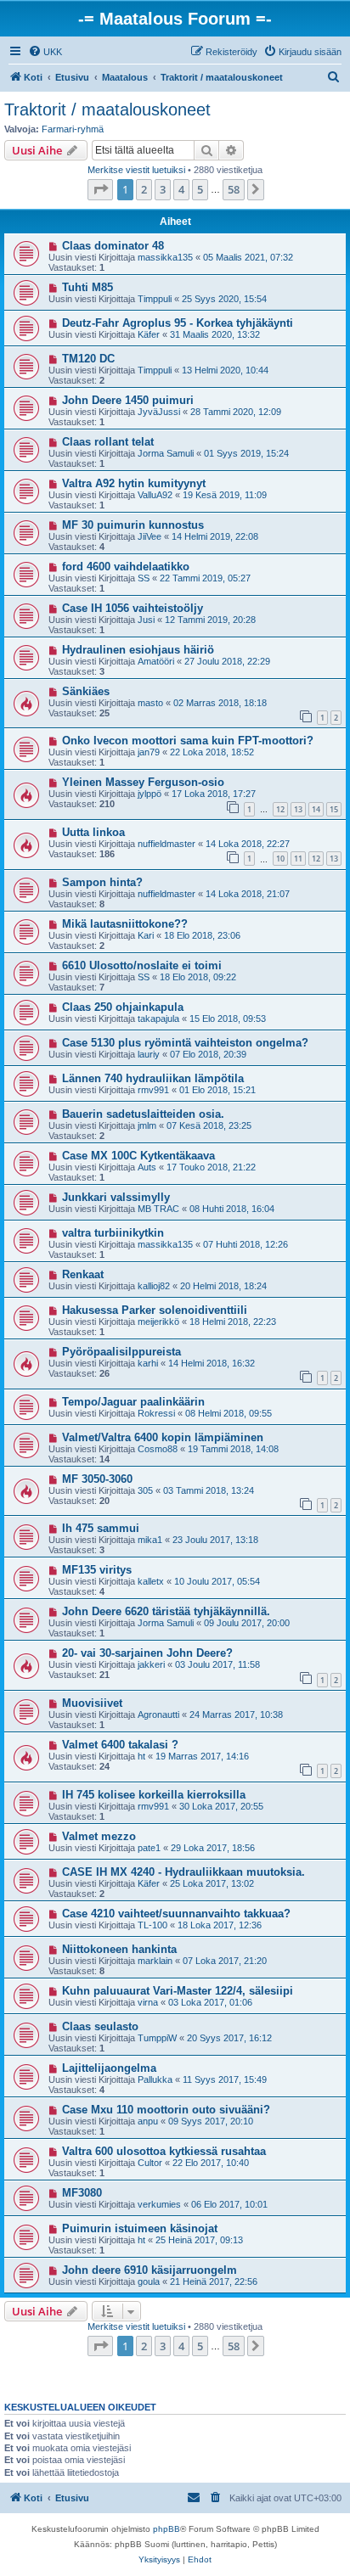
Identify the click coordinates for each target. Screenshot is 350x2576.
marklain (155, 1961)
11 (298, 859)
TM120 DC (88, 359)
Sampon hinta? (102, 882)
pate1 (149, 1848)
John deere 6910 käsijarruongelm (150, 2270)
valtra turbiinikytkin (113, 1233)
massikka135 (165, 257)
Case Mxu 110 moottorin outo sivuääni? (166, 2110)
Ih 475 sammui (101, 1528)
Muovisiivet (92, 1703)
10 (280, 859)
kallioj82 (154, 1286)
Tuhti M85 (87, 287)
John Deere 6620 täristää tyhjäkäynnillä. (166, 1611)
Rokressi (156, 1413)
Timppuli (155, 299)
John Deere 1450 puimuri (128, 400)
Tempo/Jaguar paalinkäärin (133, 1402)
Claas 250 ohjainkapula (123, 1007)
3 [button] (163, 189)
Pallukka (155, 2079)
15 (334, 809)
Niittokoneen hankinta (119, 1949)
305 (145, 1490)
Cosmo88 (158, 1449)
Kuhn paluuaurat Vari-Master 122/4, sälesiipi (178, 1991)
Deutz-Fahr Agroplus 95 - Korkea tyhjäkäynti (178, 323)
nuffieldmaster (167, 844)
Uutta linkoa (93, 832)
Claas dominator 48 (113, 246)
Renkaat (83, 1274)
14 (316, 809)
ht (141, 1756)
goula (149, 2281)
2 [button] (144, 189)
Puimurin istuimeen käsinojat (140, 2228)
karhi (148, 1363)
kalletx (151, 1581)
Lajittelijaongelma (109, 2068)
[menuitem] (45, 52)
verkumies (159, 2204)
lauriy (149, 1054)
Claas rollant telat (108, 442)
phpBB (167, 2529)
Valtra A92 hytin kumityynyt (134, 483)
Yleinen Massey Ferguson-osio (143, 782)
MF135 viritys (97, 1570)
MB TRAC (158, 1209)
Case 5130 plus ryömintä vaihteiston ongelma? (185, 1043)
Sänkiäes (86, 691)
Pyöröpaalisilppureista (121, 1352)
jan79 (149, 752)
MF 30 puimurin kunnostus (133, 525)
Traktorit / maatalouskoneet (107, 109)
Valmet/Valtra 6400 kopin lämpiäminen (163, 1437)
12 (280, 809)
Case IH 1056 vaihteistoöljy (133, 608)
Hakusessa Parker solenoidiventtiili (155, 1310)
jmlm (147, 1125)
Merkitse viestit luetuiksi (136, 170)
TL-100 (152, 1925)
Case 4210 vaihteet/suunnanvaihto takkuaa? (176, 1914)
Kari (146, 935)
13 (298, 809)
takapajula (158, 1019)
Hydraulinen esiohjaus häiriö (138, 650)
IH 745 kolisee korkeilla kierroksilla (154, 1795)
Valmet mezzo (99, 1836)
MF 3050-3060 (97, 1479)
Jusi (146, 620)
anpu (148, 2121)
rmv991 (153, 1090)
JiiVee (150, 536)
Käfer (149, 334)
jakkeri (151, 1664)
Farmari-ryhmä (73, 129)
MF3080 (82, 2193)
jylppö (150, 794)
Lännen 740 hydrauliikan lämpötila (153, 1078)
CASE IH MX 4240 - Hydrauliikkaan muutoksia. (183, 1872)
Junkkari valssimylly (116, 1197)
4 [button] (181, 189)
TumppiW (157, 2038)
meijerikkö (158, 1322)
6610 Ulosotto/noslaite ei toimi (142, 965)
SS (144, 578)
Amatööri (156, 661)
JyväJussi (159, 412)
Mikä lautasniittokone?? (125, 924)
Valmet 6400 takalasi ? (120, 1745)
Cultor (150, 2163)
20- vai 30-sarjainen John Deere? (147, 1653)
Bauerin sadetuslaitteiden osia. (143, 1114)
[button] (100, 189)
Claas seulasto (100, 2026)
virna (148, 2002)
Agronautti (158, 1715)
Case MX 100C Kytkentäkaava (138, 1156)
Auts (147, 1167)
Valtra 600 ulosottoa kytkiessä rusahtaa (164, 2151)
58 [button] (234, 189)
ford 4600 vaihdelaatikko (126, 567)
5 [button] (200, 189)
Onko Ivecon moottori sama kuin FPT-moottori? (188, 741)
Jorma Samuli (166, 453)
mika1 (150, 1540)
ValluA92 (155, 495)
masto (150, 703)
